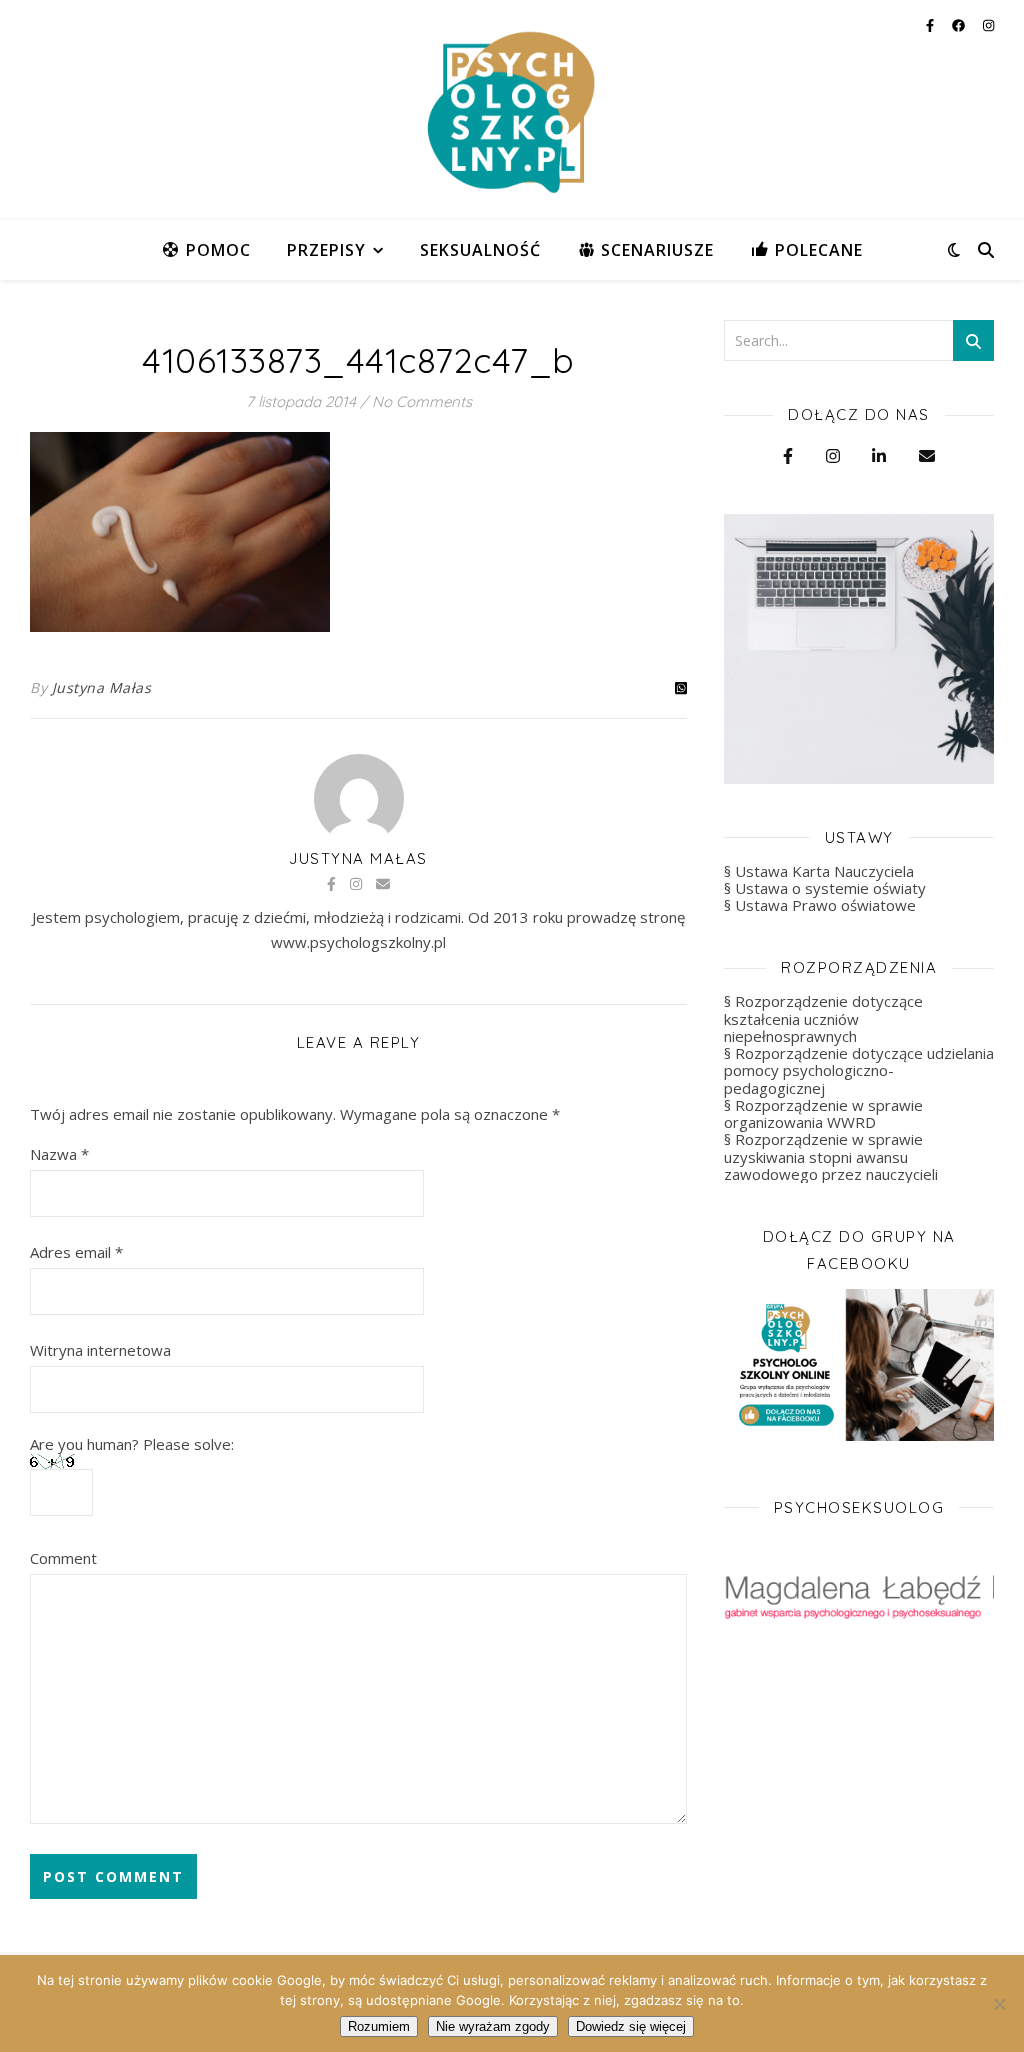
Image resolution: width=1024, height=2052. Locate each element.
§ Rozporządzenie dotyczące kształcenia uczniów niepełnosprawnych (823, 1018)
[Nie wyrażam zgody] (999, 2004)
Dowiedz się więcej (631, 2026)
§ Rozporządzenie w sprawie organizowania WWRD (823, 1113)
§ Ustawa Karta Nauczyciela (819, 871)
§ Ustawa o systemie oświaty (825, 888)
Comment (63, 1558)
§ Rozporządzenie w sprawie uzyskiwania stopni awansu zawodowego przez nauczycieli (831, 1156)
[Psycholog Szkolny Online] (512, 110)
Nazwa (59, 1154)
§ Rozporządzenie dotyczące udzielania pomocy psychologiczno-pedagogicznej (859, 1070)
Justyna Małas (102, 687)
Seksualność (480, 250)
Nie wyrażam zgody (493, 2026)
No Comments (422, 401)
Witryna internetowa (100, 1350)
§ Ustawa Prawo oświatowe (820, 905)
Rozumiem (379, 2026)
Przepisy (326, 250)
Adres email (76, 1252)
